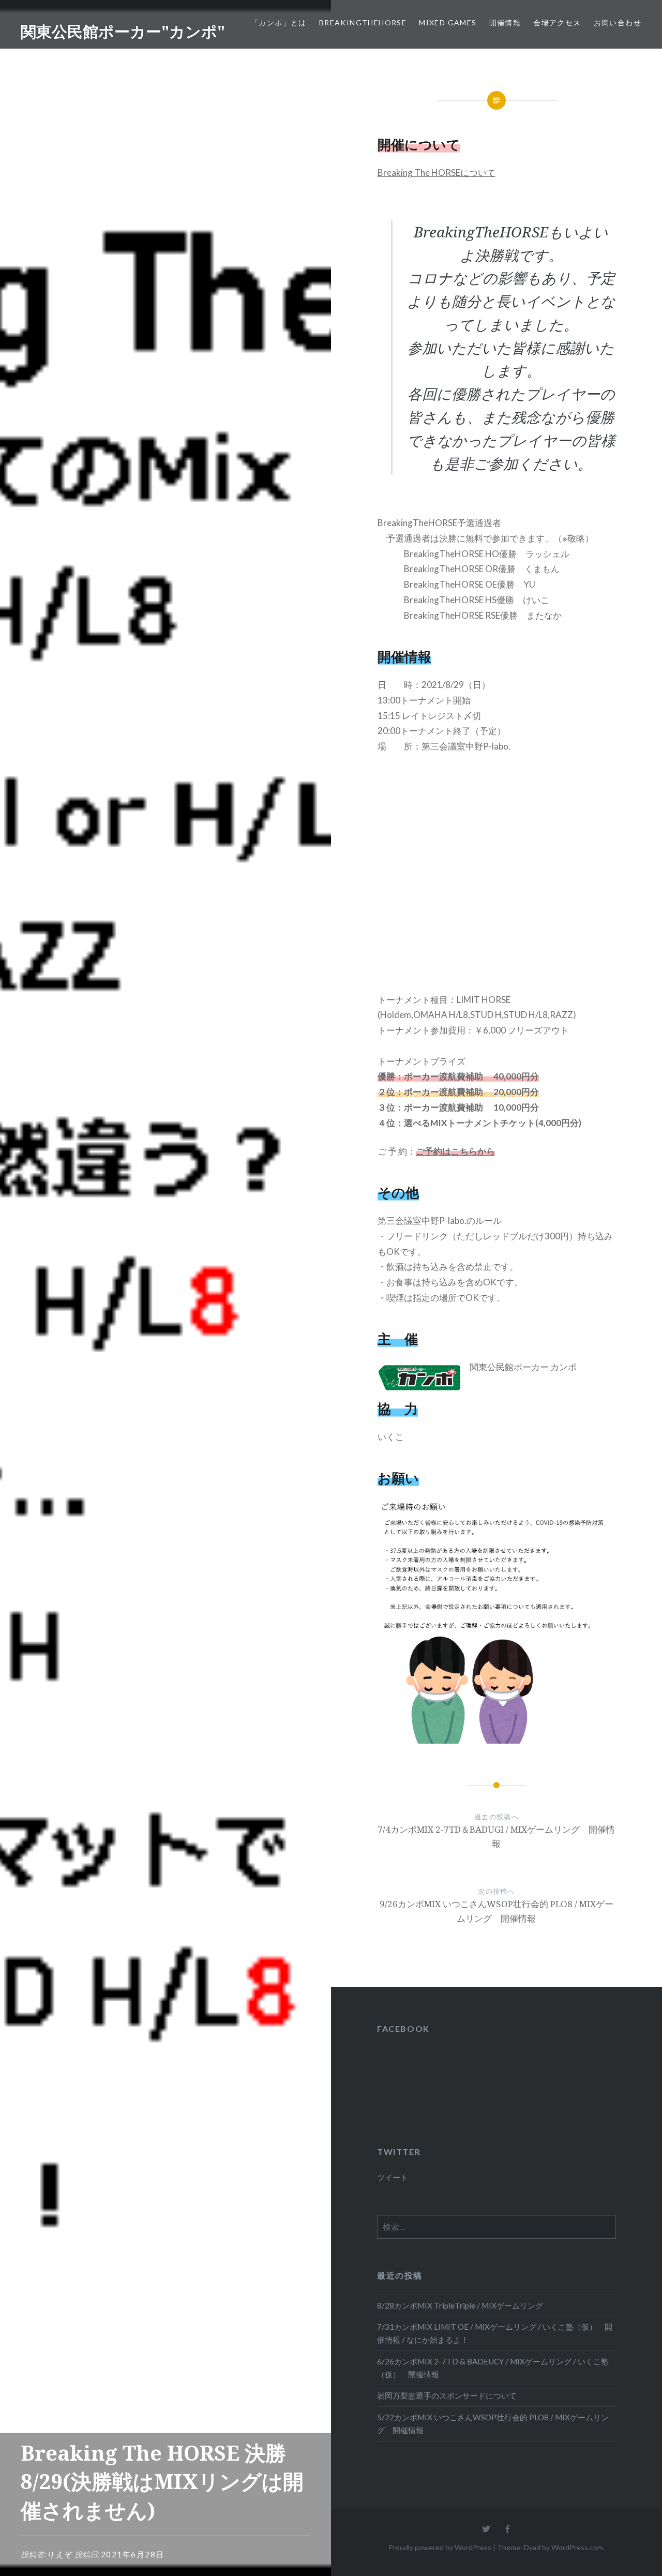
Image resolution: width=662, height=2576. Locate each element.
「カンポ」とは (279, 23)
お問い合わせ (618, 23)
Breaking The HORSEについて (437, 173)
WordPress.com (577, 2547)
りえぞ (60, 2554)
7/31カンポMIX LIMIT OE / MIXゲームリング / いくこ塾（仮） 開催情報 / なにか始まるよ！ (495, 2333)
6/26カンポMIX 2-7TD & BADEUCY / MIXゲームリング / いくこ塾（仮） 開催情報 (493, 2368)
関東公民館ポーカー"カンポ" (123, 31)
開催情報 (505, 23)
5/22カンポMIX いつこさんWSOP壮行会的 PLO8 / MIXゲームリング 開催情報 (493, 2424)
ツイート (393, 2177)
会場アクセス (557, 23)
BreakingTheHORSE (363, 23)
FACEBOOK (403, 2028)
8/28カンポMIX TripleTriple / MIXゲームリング (460, 2305)
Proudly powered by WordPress (440, 2547)
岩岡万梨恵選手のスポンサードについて (447, 2395)
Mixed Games (448, 23)
